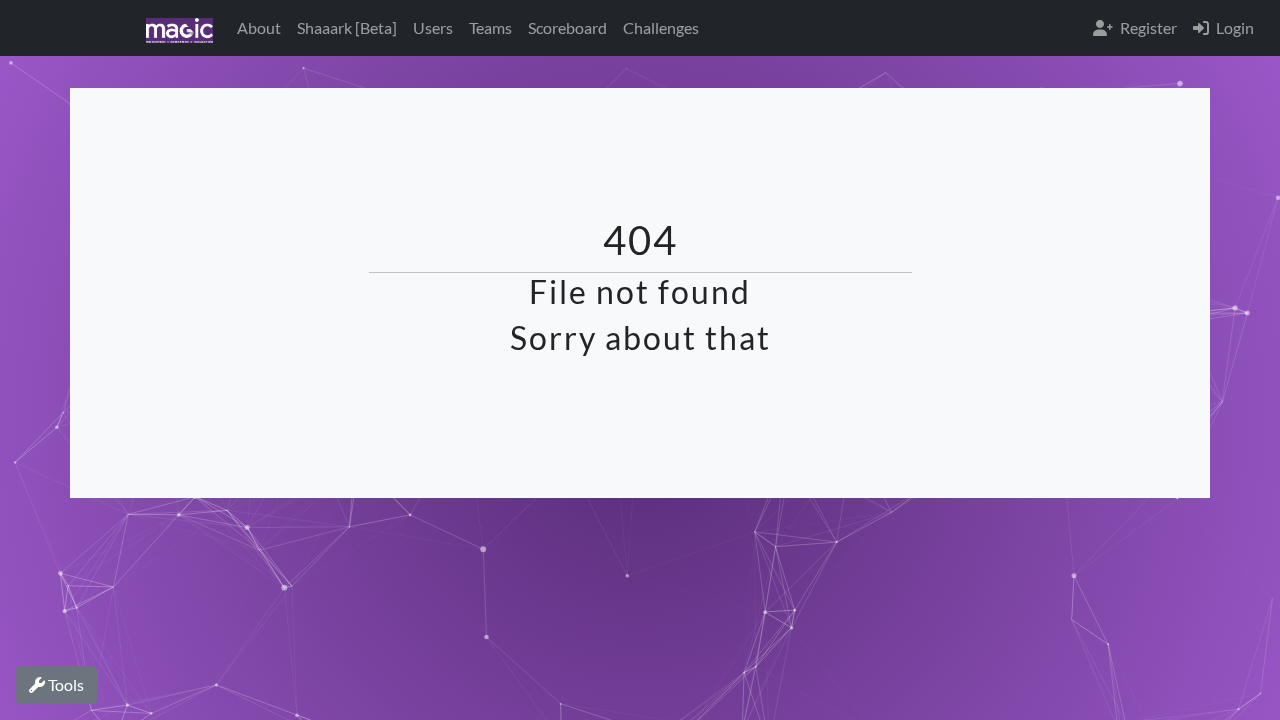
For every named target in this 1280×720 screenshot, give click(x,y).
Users (433, 27)
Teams (490, 27)
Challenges (661, 27)
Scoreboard (567, 27)
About (259, 27)
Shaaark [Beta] (347, 27)
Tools (64, 684)
